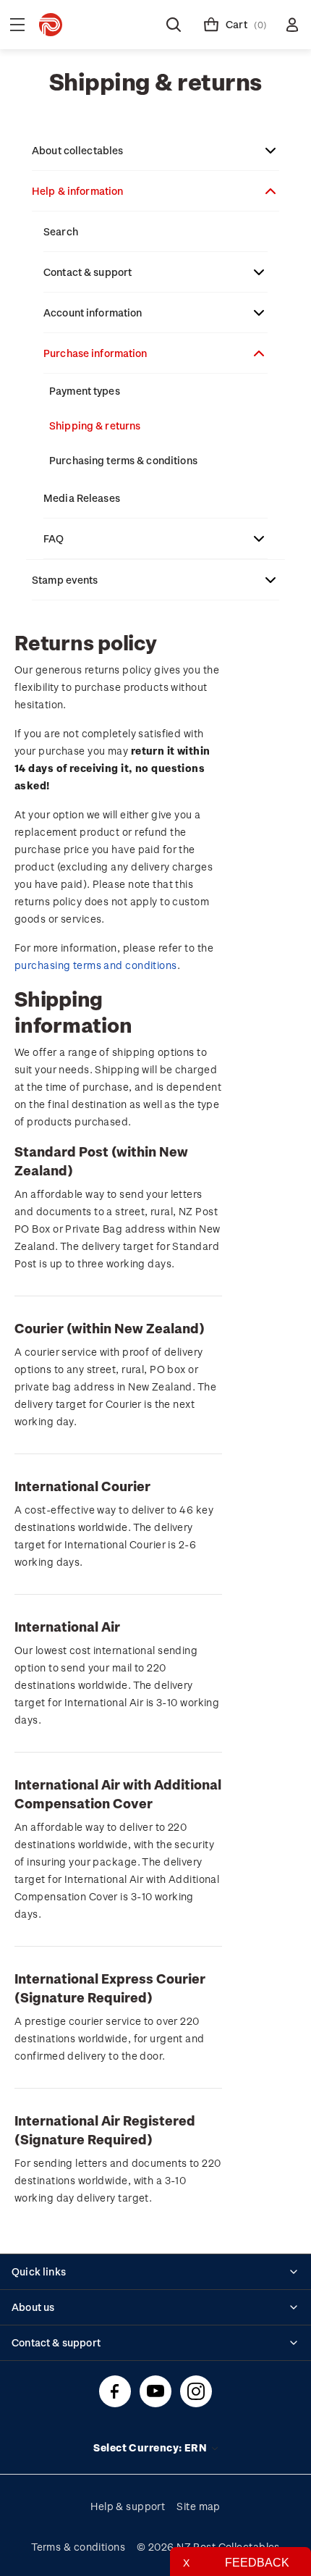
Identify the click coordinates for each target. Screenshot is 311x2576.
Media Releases (82, 498)
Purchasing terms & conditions (123, 460)
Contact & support (88, 272)
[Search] (174, 25)
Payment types (85, 391)
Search (61, 231)
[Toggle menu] (17, 25)
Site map (199, 2506)
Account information (93, 312)
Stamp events (65, 580)
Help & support (128, 2506)
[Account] (292, 25)
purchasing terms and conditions (96, 965)
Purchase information (95, 353)
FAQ (54, 538)
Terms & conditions (78, 2547)
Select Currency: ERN (151, 2447)
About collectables (77, 150)
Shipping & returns (95, 425)
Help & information (77, 191)
